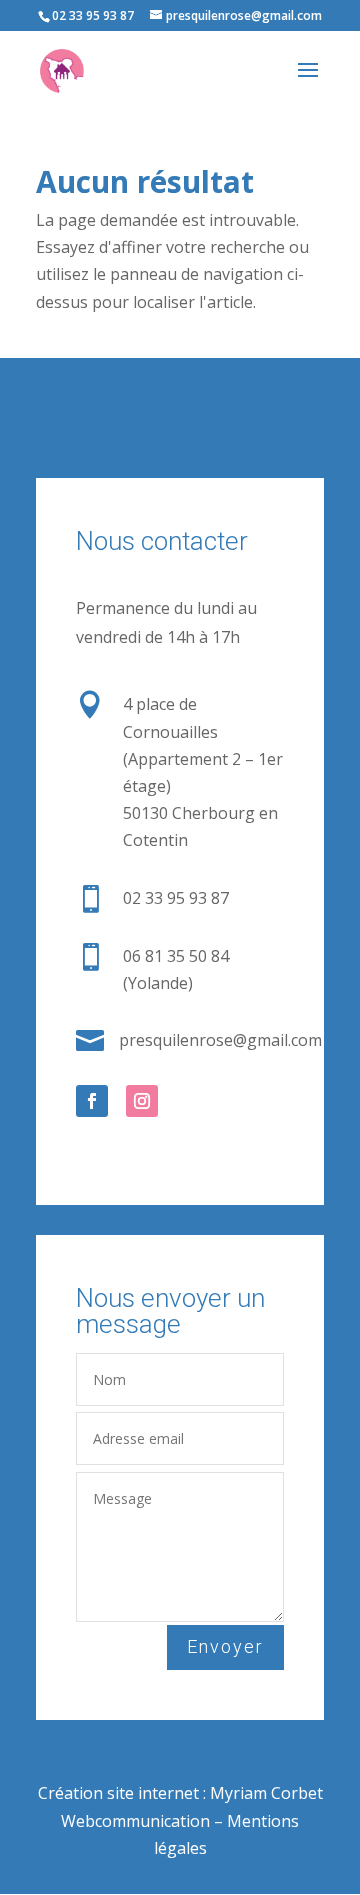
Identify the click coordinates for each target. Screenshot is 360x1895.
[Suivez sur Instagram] (142, 1101)
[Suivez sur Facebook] (92, 1101)
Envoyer (225, 1646)
